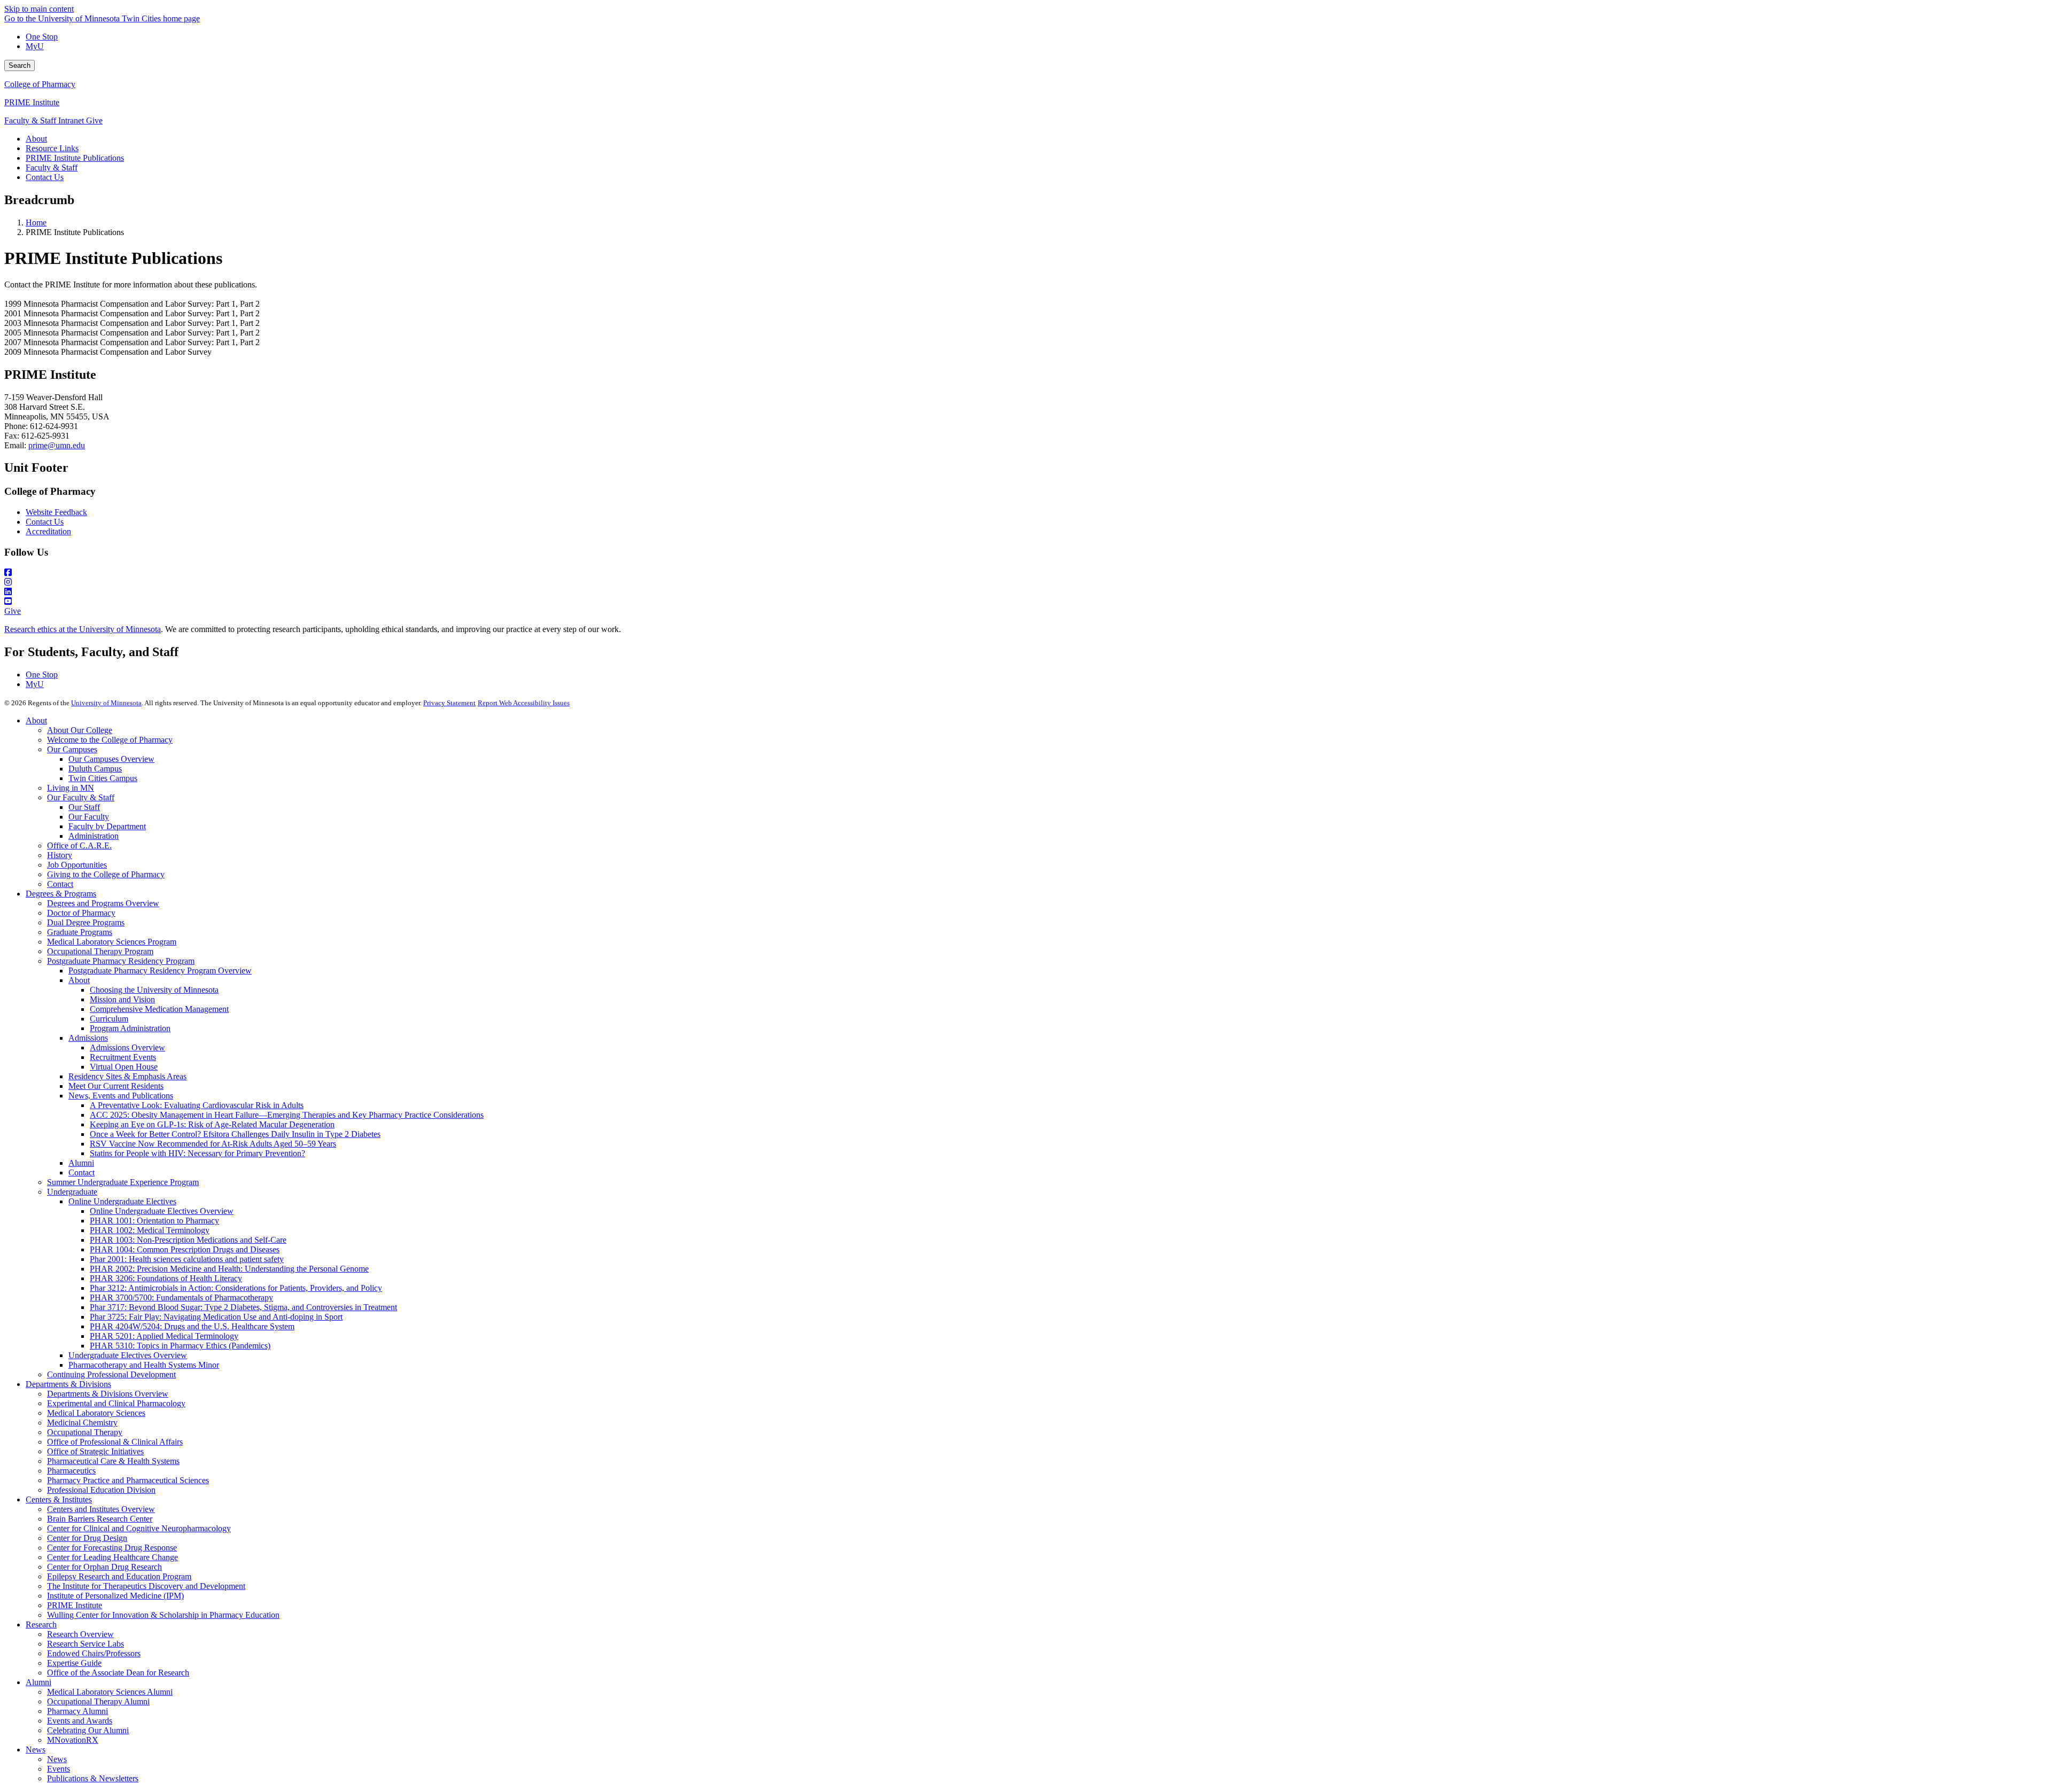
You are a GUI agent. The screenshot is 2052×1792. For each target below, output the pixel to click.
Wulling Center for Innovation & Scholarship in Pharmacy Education (163, 1615)
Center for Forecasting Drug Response (112, 1548)
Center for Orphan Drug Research (104, 1567)
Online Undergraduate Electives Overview (162, 1211)
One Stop (42, 37)
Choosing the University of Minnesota (154, 990)
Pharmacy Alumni (77, 1711)
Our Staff (84, 807)
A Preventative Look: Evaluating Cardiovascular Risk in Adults (197, 1105)
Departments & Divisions (68, 1384)
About (36, 720)
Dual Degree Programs (86, 922)
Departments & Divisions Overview (108, 1394)
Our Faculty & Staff (81, 797)
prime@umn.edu (57, 445)
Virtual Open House (124, 1067)
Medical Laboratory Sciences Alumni (110, 1692)
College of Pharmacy (40, 84)
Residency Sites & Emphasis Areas (127, 1076)
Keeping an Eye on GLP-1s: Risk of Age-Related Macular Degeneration (212, 1124)
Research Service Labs (85, 1644)
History (60, 855)
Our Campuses (72, 749)
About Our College (80, 730)
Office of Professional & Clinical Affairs (115, 1442)
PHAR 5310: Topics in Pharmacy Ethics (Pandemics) (180, 1346)
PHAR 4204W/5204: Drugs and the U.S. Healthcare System (192, 1326)
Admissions (88, 1038)
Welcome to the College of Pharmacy (110, 740)
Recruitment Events (123, 1057)
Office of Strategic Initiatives (95, 1451)
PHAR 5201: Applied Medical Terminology (164, 1336)
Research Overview (80, 1634)
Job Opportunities (77, 865)
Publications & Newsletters (93, 1778)
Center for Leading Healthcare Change (112, 1557)
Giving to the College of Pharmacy (106, 874)
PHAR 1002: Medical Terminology (150, 1230)
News (36, 1750)
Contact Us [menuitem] (45, 177)
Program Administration (130, 1028)
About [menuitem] (36, 139)
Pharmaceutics (71, 1471)
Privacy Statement (449, 703)
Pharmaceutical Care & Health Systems (113, 1461)
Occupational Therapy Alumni (98, 1701)
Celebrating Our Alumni (88, 1730)
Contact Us (45, 522)
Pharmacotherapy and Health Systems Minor (144, 1365)
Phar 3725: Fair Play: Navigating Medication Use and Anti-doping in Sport (216, 1317)
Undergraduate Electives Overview (128, 1355)
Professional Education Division (101, 1490)
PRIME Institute (32, 102)
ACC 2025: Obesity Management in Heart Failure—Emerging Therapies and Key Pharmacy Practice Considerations (287, 1115)
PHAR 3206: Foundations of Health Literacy (166, 1278)
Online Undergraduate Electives (122, 1201)
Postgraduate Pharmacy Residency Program (121, 961)
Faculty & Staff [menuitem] (52, 167)
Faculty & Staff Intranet (45, 120)
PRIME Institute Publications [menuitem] (75, 158)
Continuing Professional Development (111, 1374)
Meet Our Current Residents (116, 1086)
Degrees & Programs (61, 894)
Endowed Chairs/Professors (94, 1653)
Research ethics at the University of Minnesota (83, 629)
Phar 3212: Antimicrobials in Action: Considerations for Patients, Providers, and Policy (236, 1288)
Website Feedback (56, 512)
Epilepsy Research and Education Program (119, 1576)
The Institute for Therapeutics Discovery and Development (146, 1586)
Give (94, 120)
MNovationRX (73, 1740)
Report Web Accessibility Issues (524, 703)
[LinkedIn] (1026, 592)
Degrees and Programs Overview (103, 903)
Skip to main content (39, 9)
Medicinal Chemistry (82, 1423)
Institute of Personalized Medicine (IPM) (115, 1596)
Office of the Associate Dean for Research (118, 1673)
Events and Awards (80, 1721)
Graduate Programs (80, 932)
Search (20, 65)
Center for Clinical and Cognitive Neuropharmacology (139, 1528)
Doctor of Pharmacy (81, 913)
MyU (35, 46)
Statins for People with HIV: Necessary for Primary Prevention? (197, 1153)
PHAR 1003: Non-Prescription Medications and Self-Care (188, 1240)
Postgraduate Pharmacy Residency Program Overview (160, 971)
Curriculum (109, 1019)
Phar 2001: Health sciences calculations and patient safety (187, 1259)
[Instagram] (1026, 582)
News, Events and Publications (121, 1096)
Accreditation (48, 531)
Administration (94, 836)
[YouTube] (1026, 602)
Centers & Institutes (59, 1499)
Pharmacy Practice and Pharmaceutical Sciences (128, 1480)
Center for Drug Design (87, 1538)
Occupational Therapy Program (100, 951)
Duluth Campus (95, 769)
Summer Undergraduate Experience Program (123, 1182)
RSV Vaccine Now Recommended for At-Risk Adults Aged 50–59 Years (213, 1144)
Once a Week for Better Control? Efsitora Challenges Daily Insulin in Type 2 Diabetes (235, 1134)
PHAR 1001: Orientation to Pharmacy (154, 1221)
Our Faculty (89, 817)
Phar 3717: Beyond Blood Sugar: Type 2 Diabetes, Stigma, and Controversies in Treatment (243, 1307)
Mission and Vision (122, 999)
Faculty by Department (107, 826)
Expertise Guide (74, 1663)
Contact (60, 884)
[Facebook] (1026, 573)
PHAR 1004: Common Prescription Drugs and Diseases (185, 1249)
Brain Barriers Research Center (100, 1519)
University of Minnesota (106, 703)
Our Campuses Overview (111, 759)
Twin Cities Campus (103, 778)
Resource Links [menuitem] (52, 148)
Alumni (81, 1163)
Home (36, 223)
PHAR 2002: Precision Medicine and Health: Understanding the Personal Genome (229, 1269)
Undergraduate (72, 1192)
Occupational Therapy (85, 1432)
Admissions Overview (127, 1047)
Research (41, 1625)
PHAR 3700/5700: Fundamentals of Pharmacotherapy (181, 1298)
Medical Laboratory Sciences (96, 1413)
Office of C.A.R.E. (79, 846)
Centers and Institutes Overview (101, 1509)
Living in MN (71, 788)
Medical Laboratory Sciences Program (112, 942)
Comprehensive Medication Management (159, 1009)
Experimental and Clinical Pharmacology (116, 1403)
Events (59, 1769)
